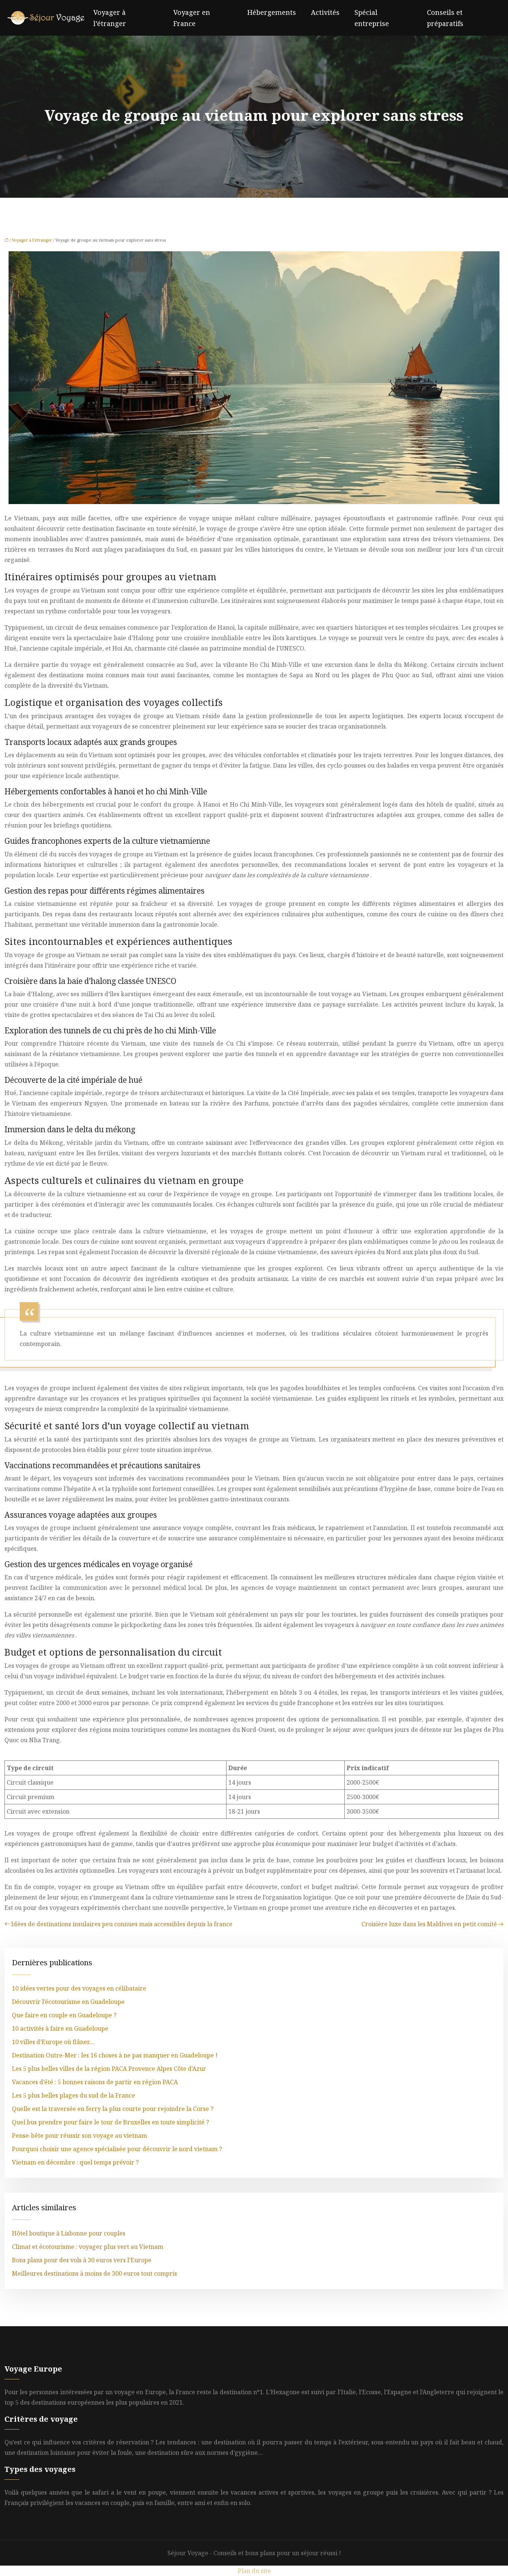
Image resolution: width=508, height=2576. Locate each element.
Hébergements (272, 12)
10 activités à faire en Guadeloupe (60, 2028)
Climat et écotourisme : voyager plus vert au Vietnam (88, 2247)
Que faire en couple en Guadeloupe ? (64, 2015)
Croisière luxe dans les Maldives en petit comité (429, 1924)
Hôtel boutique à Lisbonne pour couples (69, 2233)
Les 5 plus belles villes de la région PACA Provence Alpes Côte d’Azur (109, 2069)
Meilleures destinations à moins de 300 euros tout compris (94, 2273)
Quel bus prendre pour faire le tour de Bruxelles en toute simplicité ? (110, 2122)
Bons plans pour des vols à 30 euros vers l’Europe (82, 2260)
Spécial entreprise (372, 18)
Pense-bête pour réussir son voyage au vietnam (79, 2136)
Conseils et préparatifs (445, 18)
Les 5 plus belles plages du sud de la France (73, 2095)
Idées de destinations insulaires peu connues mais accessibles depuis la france (122, 1924)
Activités (325, 12)
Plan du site (254, 2571)
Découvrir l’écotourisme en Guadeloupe (68, 2002)
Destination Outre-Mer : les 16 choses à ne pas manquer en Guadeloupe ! (115, 2055)
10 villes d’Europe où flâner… (53, 2042)
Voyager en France (192, 18)
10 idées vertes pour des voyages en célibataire (79, 1988)
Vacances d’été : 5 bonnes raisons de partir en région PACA (95, 2082)
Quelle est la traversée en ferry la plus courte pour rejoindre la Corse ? (113, 2109)
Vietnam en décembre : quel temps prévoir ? (75, 2162)
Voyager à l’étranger (110, 18)
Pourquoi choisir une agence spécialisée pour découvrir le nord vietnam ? (117, 2149)
